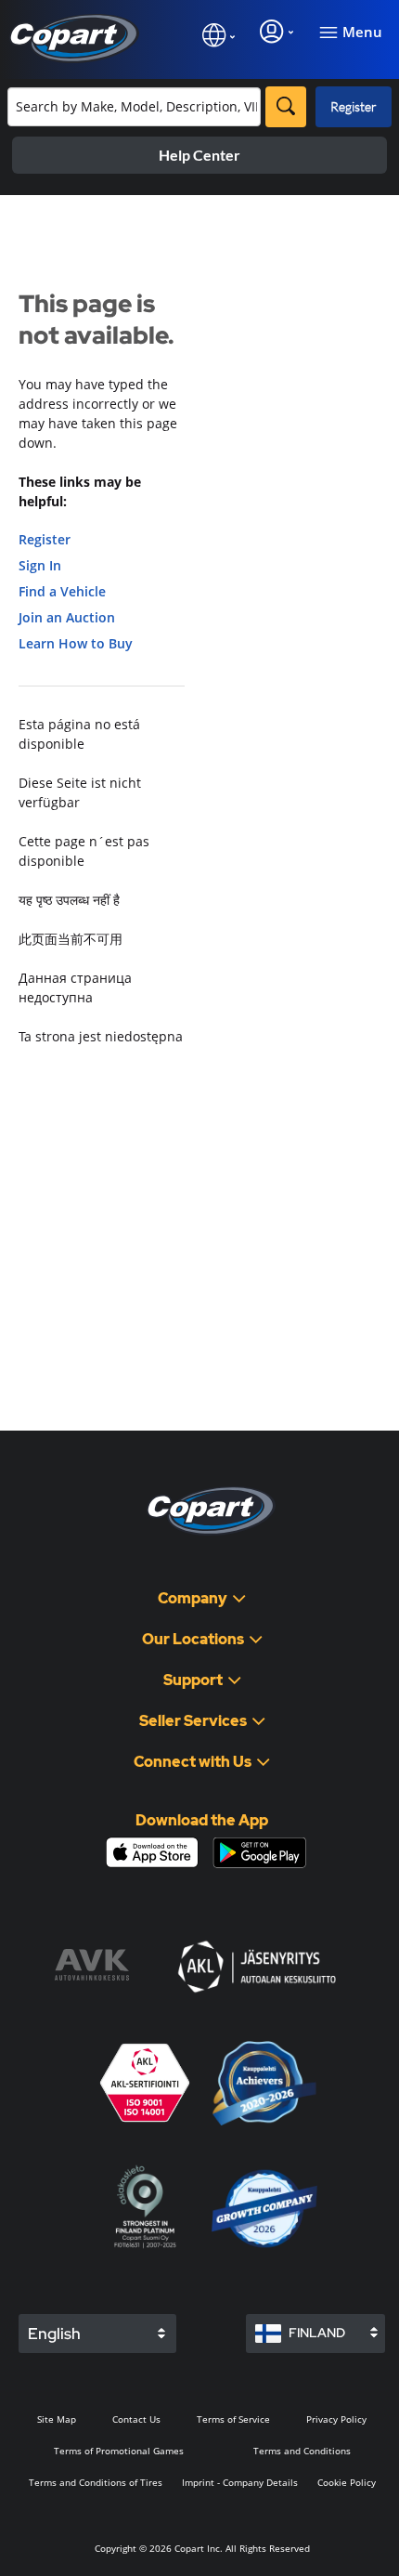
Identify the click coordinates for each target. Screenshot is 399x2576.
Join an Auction (67, 617)
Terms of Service (233, 2419)
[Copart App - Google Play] (259, 1853)
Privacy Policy (336, 2419)
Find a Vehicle (62, 591)
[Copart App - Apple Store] (152, 1852)
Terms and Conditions (302, 2451)
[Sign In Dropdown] (277, 31)
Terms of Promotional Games (119, 2451)
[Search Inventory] (286, 107)
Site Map (57, 2419)
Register (354, 106)
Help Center (199, 155)
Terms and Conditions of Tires (96, 2482)
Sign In (40, 565)
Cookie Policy (347, 2482)
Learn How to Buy (76, 643)
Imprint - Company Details (240, 2482)
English (54, 2334)
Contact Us (136, 2419)
